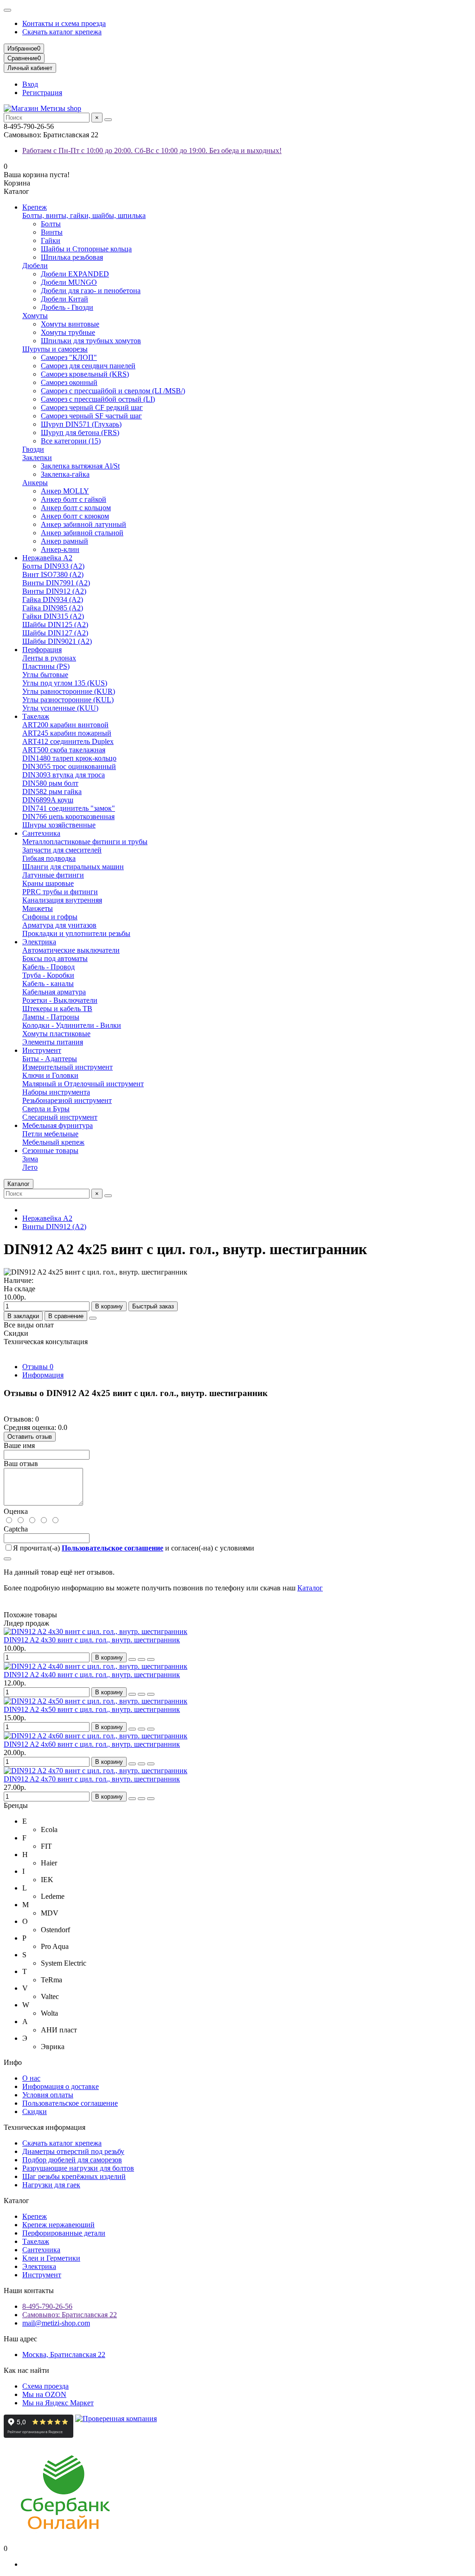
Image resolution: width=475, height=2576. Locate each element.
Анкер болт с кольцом (76, 508)
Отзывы (38, 1367)
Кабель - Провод (48, 967)
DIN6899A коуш (48, 800)
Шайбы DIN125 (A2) (55, 625)
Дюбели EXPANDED (75, 274)
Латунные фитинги (53, 875)
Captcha (16, 1529)
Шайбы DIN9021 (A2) (57, 641)
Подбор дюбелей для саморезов (72, 2160)
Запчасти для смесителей (62, 850)
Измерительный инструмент (67, 1067)
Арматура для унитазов (59, 925)
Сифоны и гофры (50, 917)
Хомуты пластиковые (56, 1034)
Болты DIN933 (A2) (53, 566)
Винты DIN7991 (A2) (56, 583)
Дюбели (35, 266)
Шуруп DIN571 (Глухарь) (81, 424)
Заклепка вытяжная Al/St (80, 466)
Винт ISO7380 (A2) (53, 574)
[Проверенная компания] (116, 2435)
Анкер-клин (60, 549)
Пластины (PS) (46, 666)
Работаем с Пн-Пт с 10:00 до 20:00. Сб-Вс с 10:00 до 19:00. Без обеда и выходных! (152, 151)
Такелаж (36, 716)
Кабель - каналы (48, 984)
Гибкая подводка (49, 858)
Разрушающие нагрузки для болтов (78, 2168)
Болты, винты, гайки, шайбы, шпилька (84, 215)
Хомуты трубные (68, 332)
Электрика (39, 942)
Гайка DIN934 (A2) (53, 599)
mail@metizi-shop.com (56, 2323)
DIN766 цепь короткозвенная (68, 817)
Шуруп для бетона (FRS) (80, 433)
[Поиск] (108, 120)
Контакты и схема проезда (64, 23)
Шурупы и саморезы (55, 349)
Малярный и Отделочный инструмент (83, 1084)
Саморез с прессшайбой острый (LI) (98, 399)
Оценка (16, 1511)
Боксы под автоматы (55, 958)
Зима (30, 1159)
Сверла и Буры (46, 1109)
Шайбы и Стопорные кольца (86, 249)
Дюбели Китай (64, 299)
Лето (30, 1167)
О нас (31, 2078)
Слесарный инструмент (60, 1117)
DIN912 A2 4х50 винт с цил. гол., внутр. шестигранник (92, 1709)
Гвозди (33, 449)
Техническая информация (45, 2127)
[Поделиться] (93, 1318)
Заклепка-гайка (65, 474)
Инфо (13, 2062)
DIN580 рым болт (50, 783)
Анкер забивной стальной (82, 533)
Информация (43, 1375)
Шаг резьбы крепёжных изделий (74, 2176)
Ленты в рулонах (49, 658)
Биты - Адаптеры (50, 1059)
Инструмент (42, 1050)
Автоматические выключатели (71, 950)
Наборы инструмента (56, 1092)
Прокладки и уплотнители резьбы (76, 933)
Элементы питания (53, 1042)
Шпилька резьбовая (72, 257)
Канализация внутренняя (62, 900)
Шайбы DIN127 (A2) (55, 633)
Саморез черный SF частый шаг (91, 416)
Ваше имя (19, 1445)
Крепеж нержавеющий (58, 2225)
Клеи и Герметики (51, 2258)
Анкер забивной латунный (83, 524)
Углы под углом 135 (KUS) (65, 683)
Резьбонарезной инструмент (67, 1100)
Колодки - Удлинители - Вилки (72, 1025)
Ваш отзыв (21, 1464)
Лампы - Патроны (51, 1017)
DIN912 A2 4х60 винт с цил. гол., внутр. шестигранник (92, 1744)
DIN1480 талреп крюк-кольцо (69, 758)
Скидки (35, 2111)
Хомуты (35, 316)
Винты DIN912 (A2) (54, 591)
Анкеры (35, 483)
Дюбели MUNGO (69, 282)
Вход (30, 84)
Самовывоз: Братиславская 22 (70, 2315)
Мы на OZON (44, 2394)
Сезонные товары (50, 1150)
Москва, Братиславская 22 (64, 2355)
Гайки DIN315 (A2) (53, 616)
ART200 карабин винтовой (65, 725)
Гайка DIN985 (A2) (53, 608)
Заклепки (37, 458)
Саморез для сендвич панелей (88, 366)
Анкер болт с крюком (75, 516)
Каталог (310, 1588)
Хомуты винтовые (70, 324)
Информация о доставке (61, 2086)
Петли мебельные (50, 1134)
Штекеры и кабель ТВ (57, 1009)
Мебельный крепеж (53, 1142)
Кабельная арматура (54, 992)
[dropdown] (7, 10)
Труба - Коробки (48, 975)
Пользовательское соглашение (70, 2103)
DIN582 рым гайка (52, 791)
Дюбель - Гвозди (67, 307)
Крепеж (35, 207)
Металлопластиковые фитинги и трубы (85, 842)
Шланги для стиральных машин (73, 867)
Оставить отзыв (30, 1437)
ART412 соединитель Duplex (68, 741)
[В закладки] (141, 1660)
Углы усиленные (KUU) (60, 708)
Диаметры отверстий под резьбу (73, 2151)
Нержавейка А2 (47, 558)
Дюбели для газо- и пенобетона (91, 291)
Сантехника (41, 833)
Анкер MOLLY (65, 491)
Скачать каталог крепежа (62, 32)
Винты (52, 232)
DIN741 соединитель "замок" (69, 808)
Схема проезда (45, 2386)
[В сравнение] (151, 1660)
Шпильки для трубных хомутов (91, 341)
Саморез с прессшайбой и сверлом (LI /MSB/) (113, 391)
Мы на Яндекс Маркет (58, 2403)
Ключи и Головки (50, 1075)
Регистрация (42, 93)
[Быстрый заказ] (132, 1660)
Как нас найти (26, 2370)
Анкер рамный (64, 541)
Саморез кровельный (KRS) (85, 374)
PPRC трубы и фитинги (60, 892)
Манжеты (38, 908)
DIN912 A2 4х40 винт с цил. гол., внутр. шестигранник (92, 1675)
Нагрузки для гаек (51, 2185)
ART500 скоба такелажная (64, 750)
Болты (51, 224)
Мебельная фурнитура (58, 1125)
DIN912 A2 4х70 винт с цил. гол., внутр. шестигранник (92, 1779)
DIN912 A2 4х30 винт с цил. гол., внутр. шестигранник (92, 1640)
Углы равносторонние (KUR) (69, 691)
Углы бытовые (45, 675)
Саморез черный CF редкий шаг (92, 407)
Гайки (51, 240)
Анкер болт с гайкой (74, 499)
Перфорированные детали (64, 2233)
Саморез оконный (69, 382)
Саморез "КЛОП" (69, 357)
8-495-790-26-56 (47, 2306)
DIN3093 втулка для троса (64, 775)
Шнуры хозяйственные (59, 825)
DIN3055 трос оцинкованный (69, 766)
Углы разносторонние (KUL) (68, 700)
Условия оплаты (48, 2095)
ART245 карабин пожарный (67, 733)
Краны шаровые (48, 883)
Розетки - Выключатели (60, 1000)
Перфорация (42, 650)
